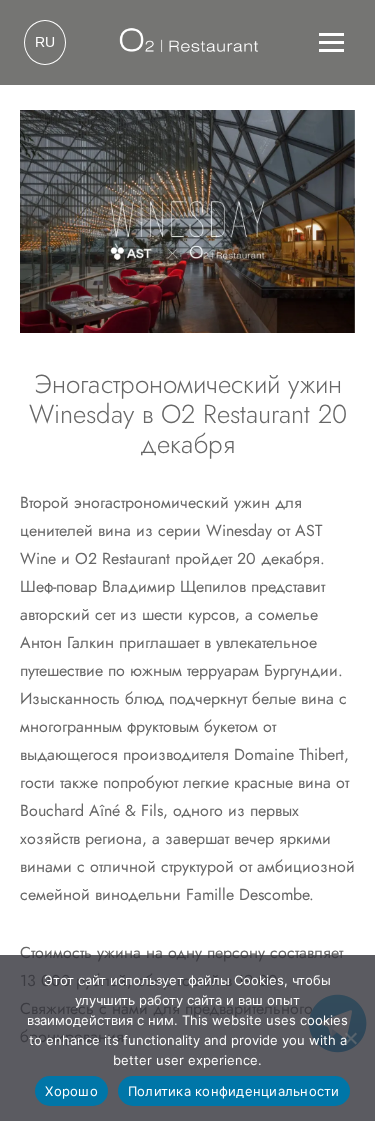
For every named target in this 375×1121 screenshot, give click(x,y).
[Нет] (350, 1038)
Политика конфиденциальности (234, 1091)
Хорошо (71, 1091)
